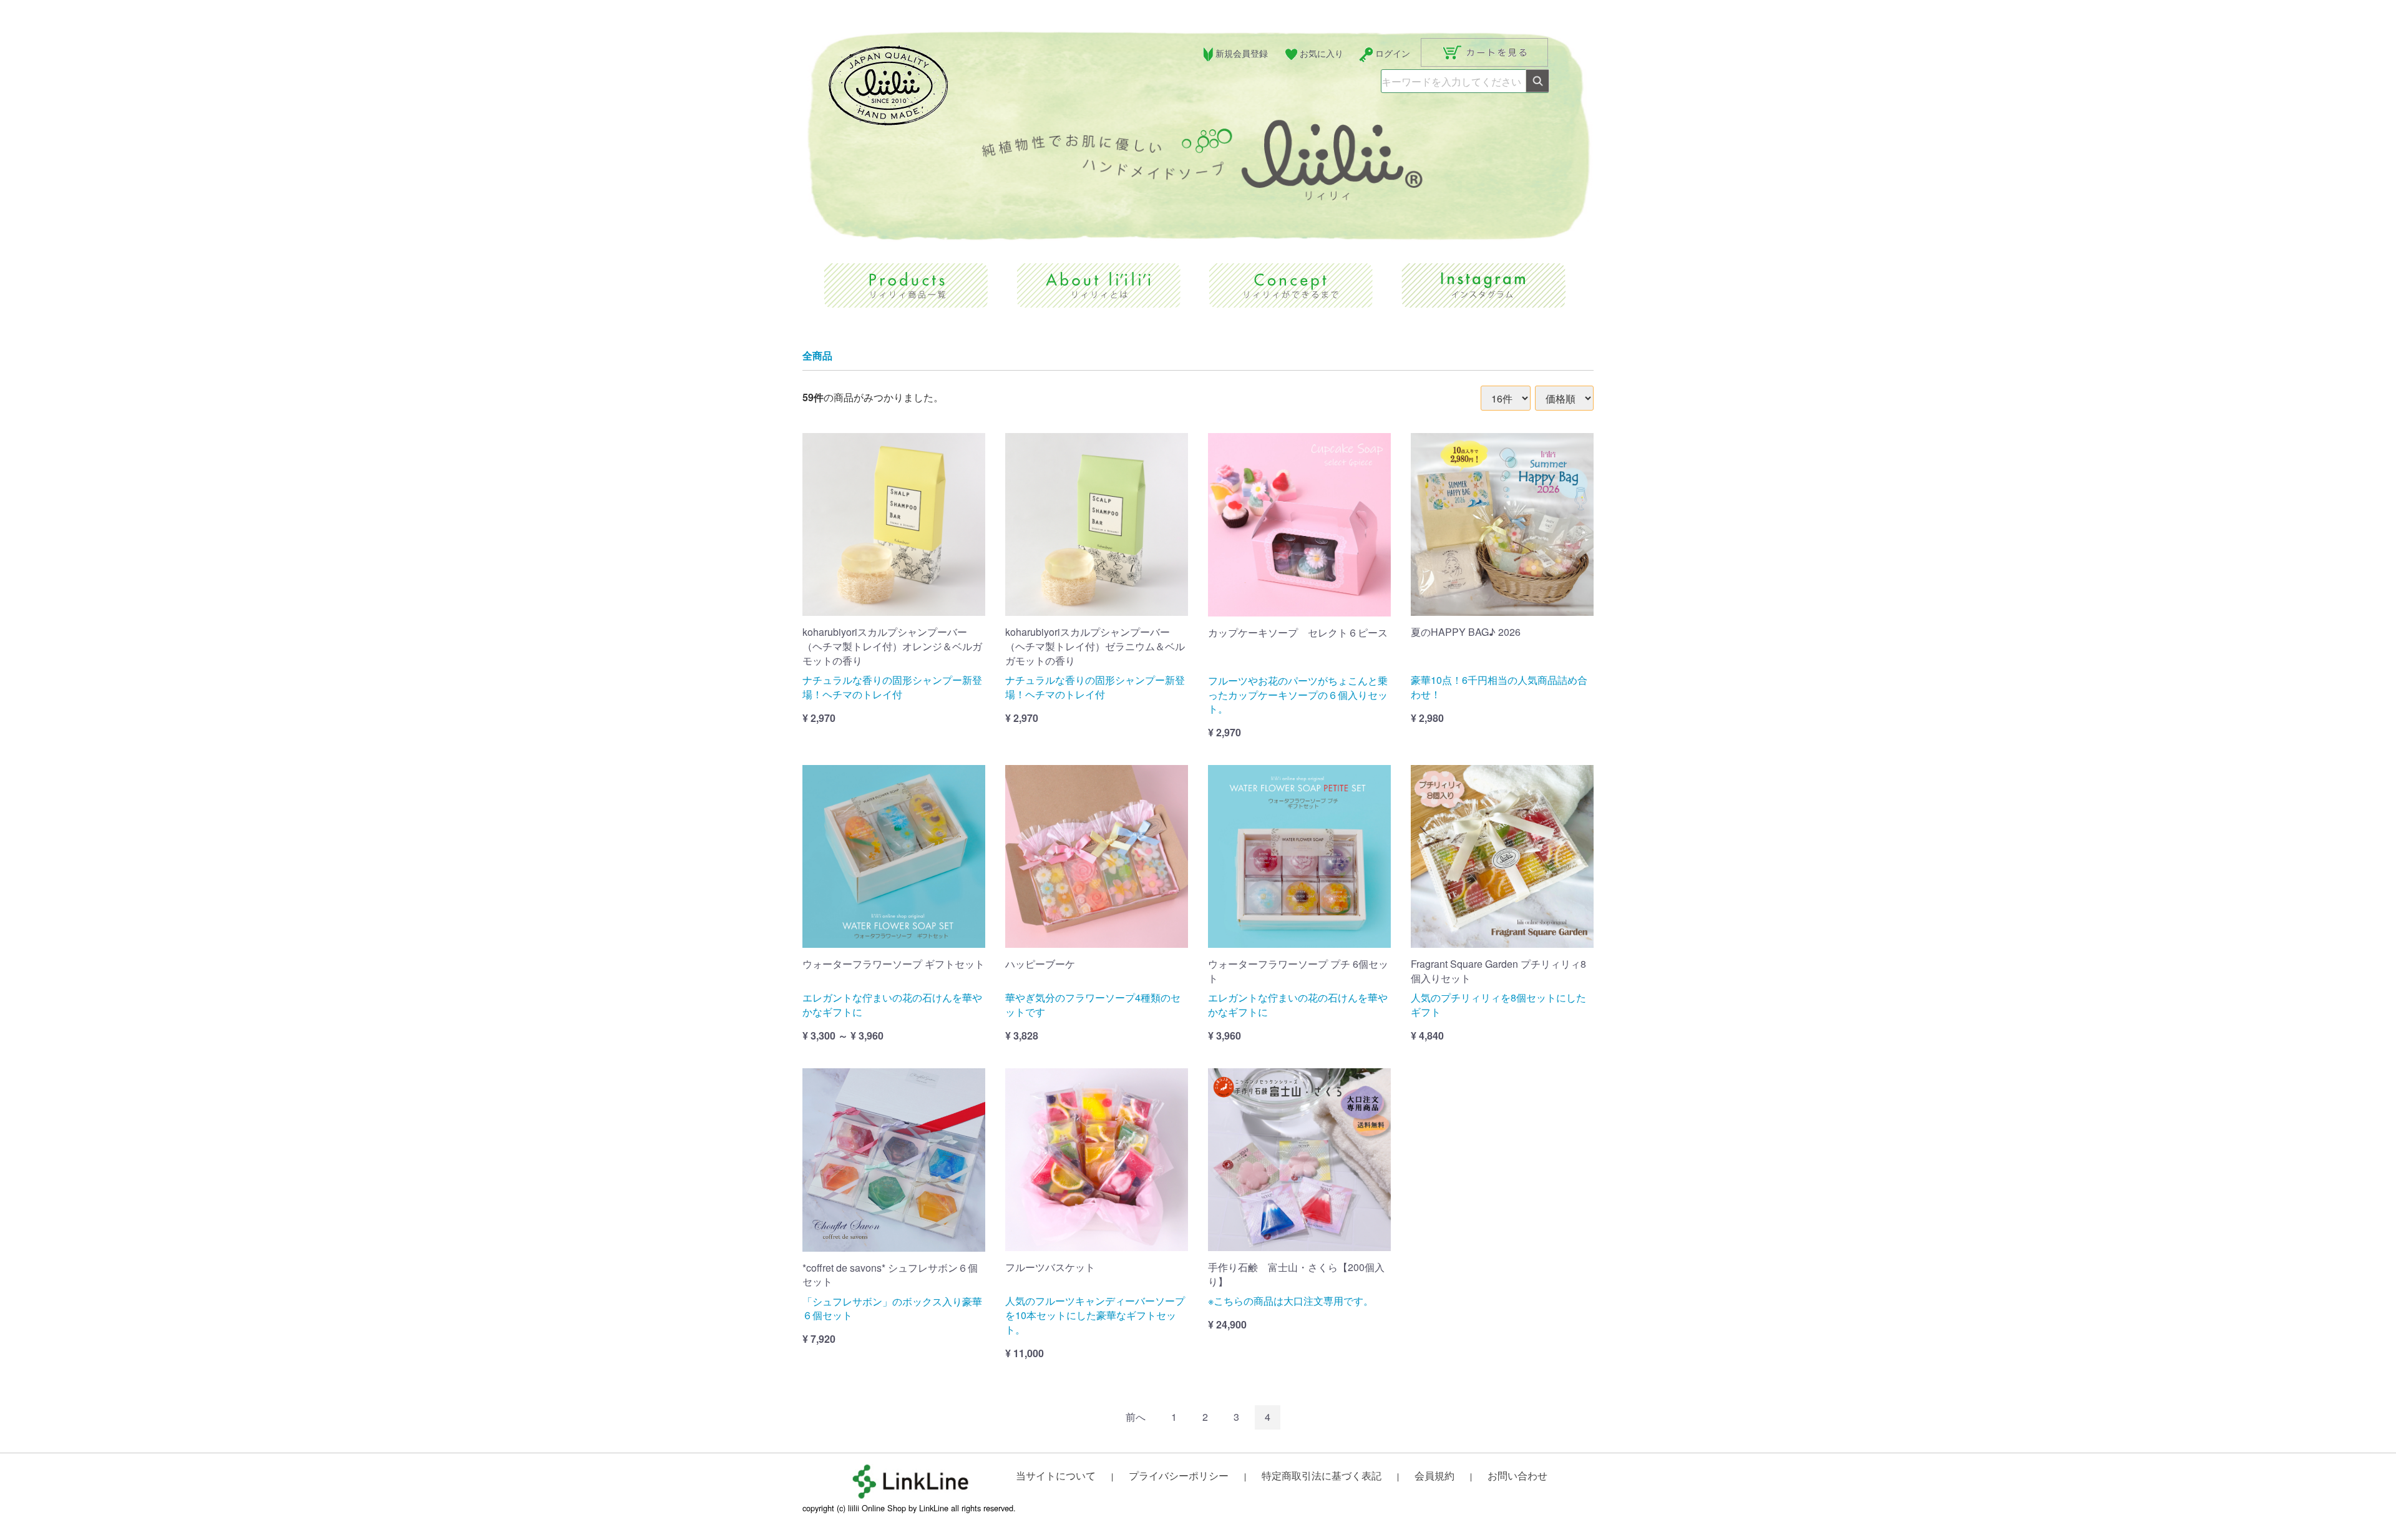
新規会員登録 (1242, 53)
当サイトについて (1056, 1475)
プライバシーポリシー (1179, 1475)
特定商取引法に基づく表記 (1322, 1475)
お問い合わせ (1517, 1475)
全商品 (817, 356)
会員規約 (1434, 1475)
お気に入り (1322, 53)
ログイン (1393, 53)
